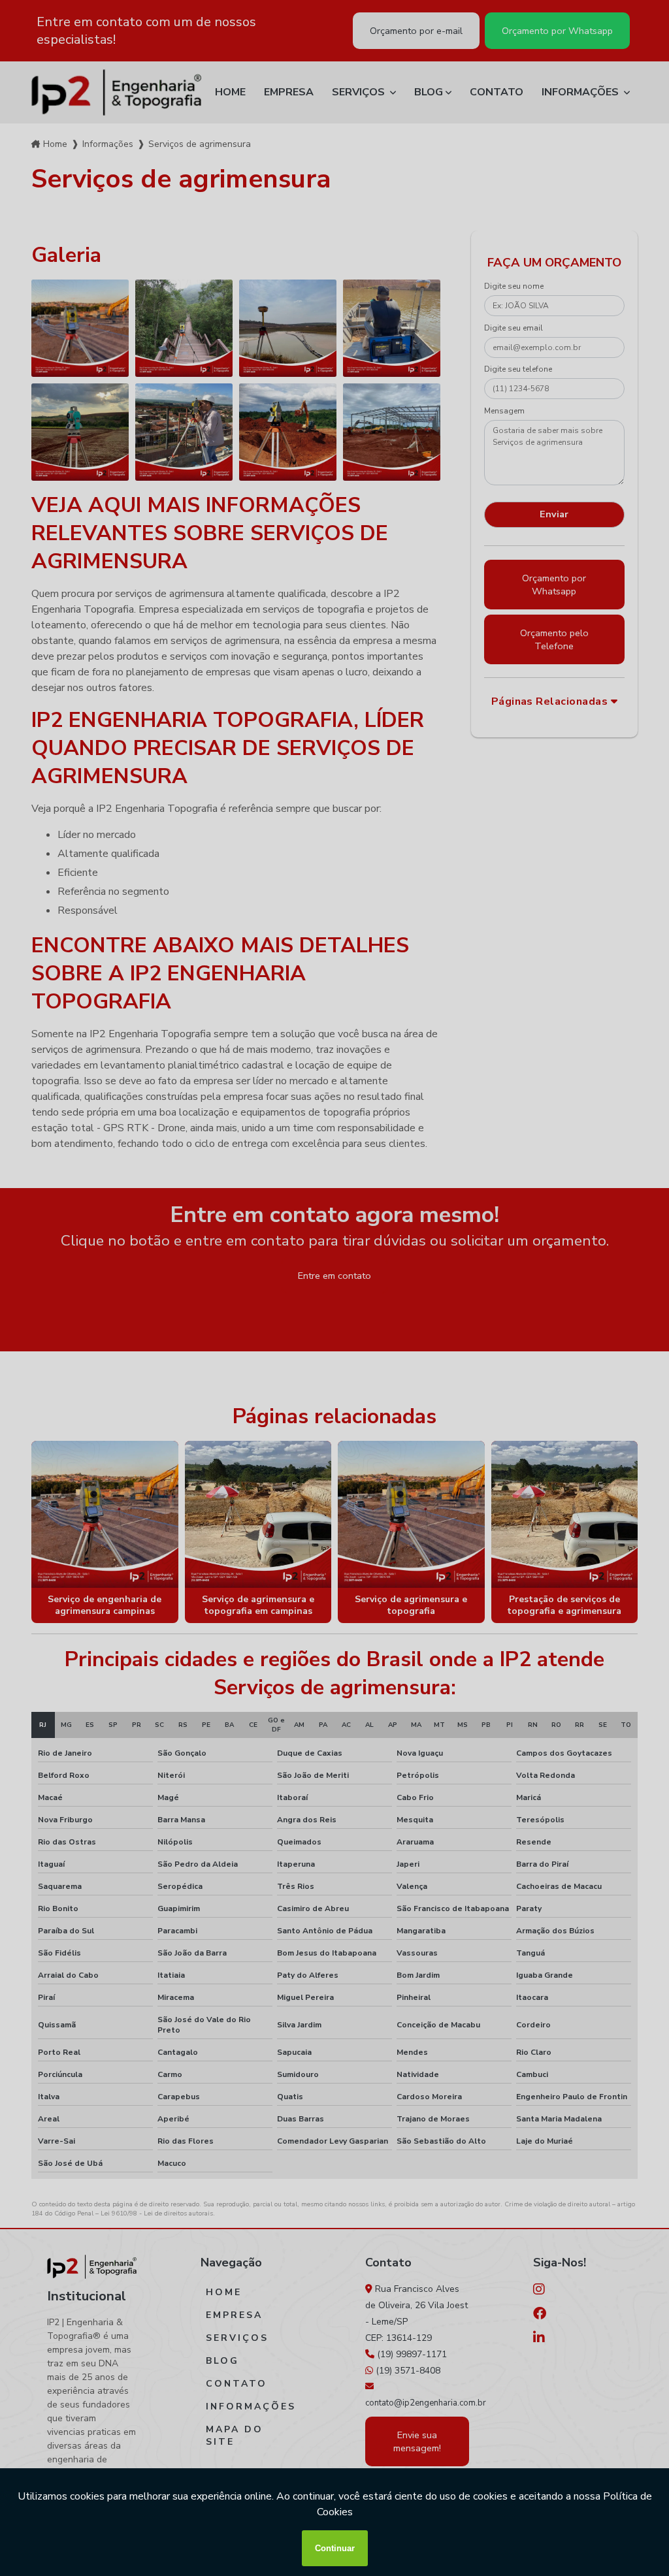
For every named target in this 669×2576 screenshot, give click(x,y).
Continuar (335, 2548)
